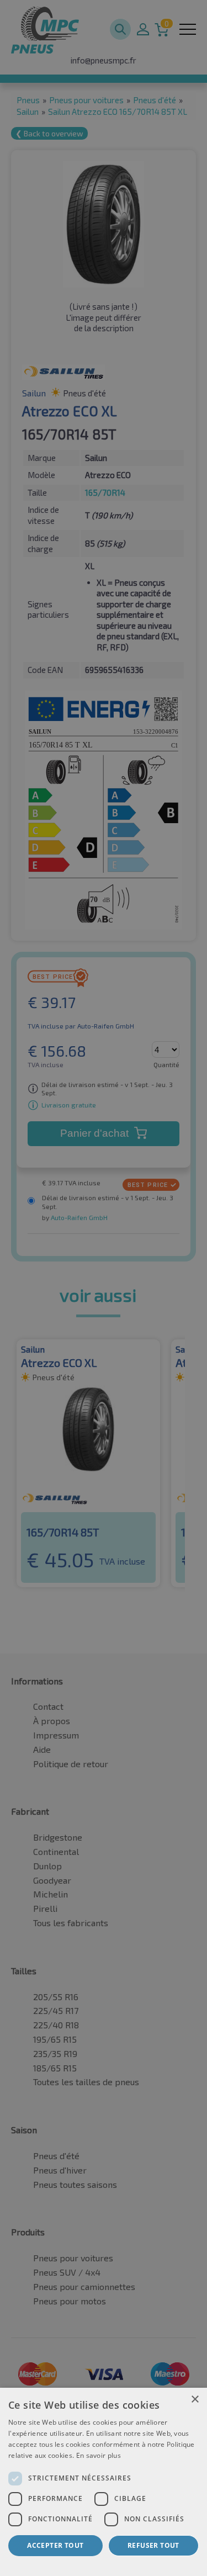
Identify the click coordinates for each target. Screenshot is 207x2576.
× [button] (195, 2400)
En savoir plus (99, 2455)
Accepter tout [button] (55, 2545)
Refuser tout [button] (153, 2545)
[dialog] (104, 2482)
